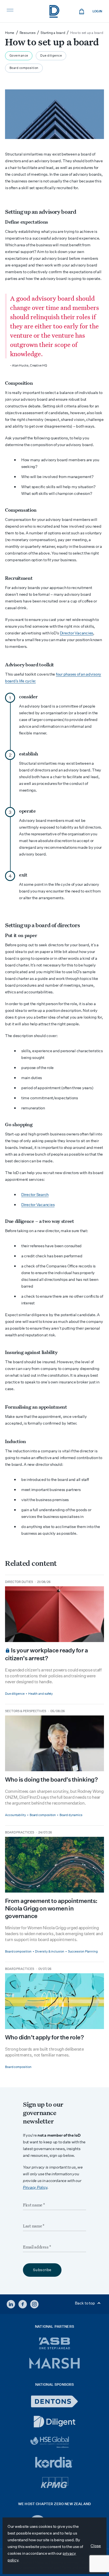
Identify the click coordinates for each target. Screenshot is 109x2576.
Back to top (85, 2303)
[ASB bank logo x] (55, 2343)
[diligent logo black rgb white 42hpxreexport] (54, 2422)
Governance (19, 56)
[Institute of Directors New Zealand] (54, 11)
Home (10, 33)
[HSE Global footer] (54, 2442)
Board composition (24, 68)
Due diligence (51, 56)
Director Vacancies (76, 633)
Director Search (35, 1195)
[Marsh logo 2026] (54, 2363)
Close (96, 2546)
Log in (97, 11)
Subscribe (42, 2270)
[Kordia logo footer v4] (55, 2463)
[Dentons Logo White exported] (54, 2401)
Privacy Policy (35, 2187)
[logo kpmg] (54, 2483)
